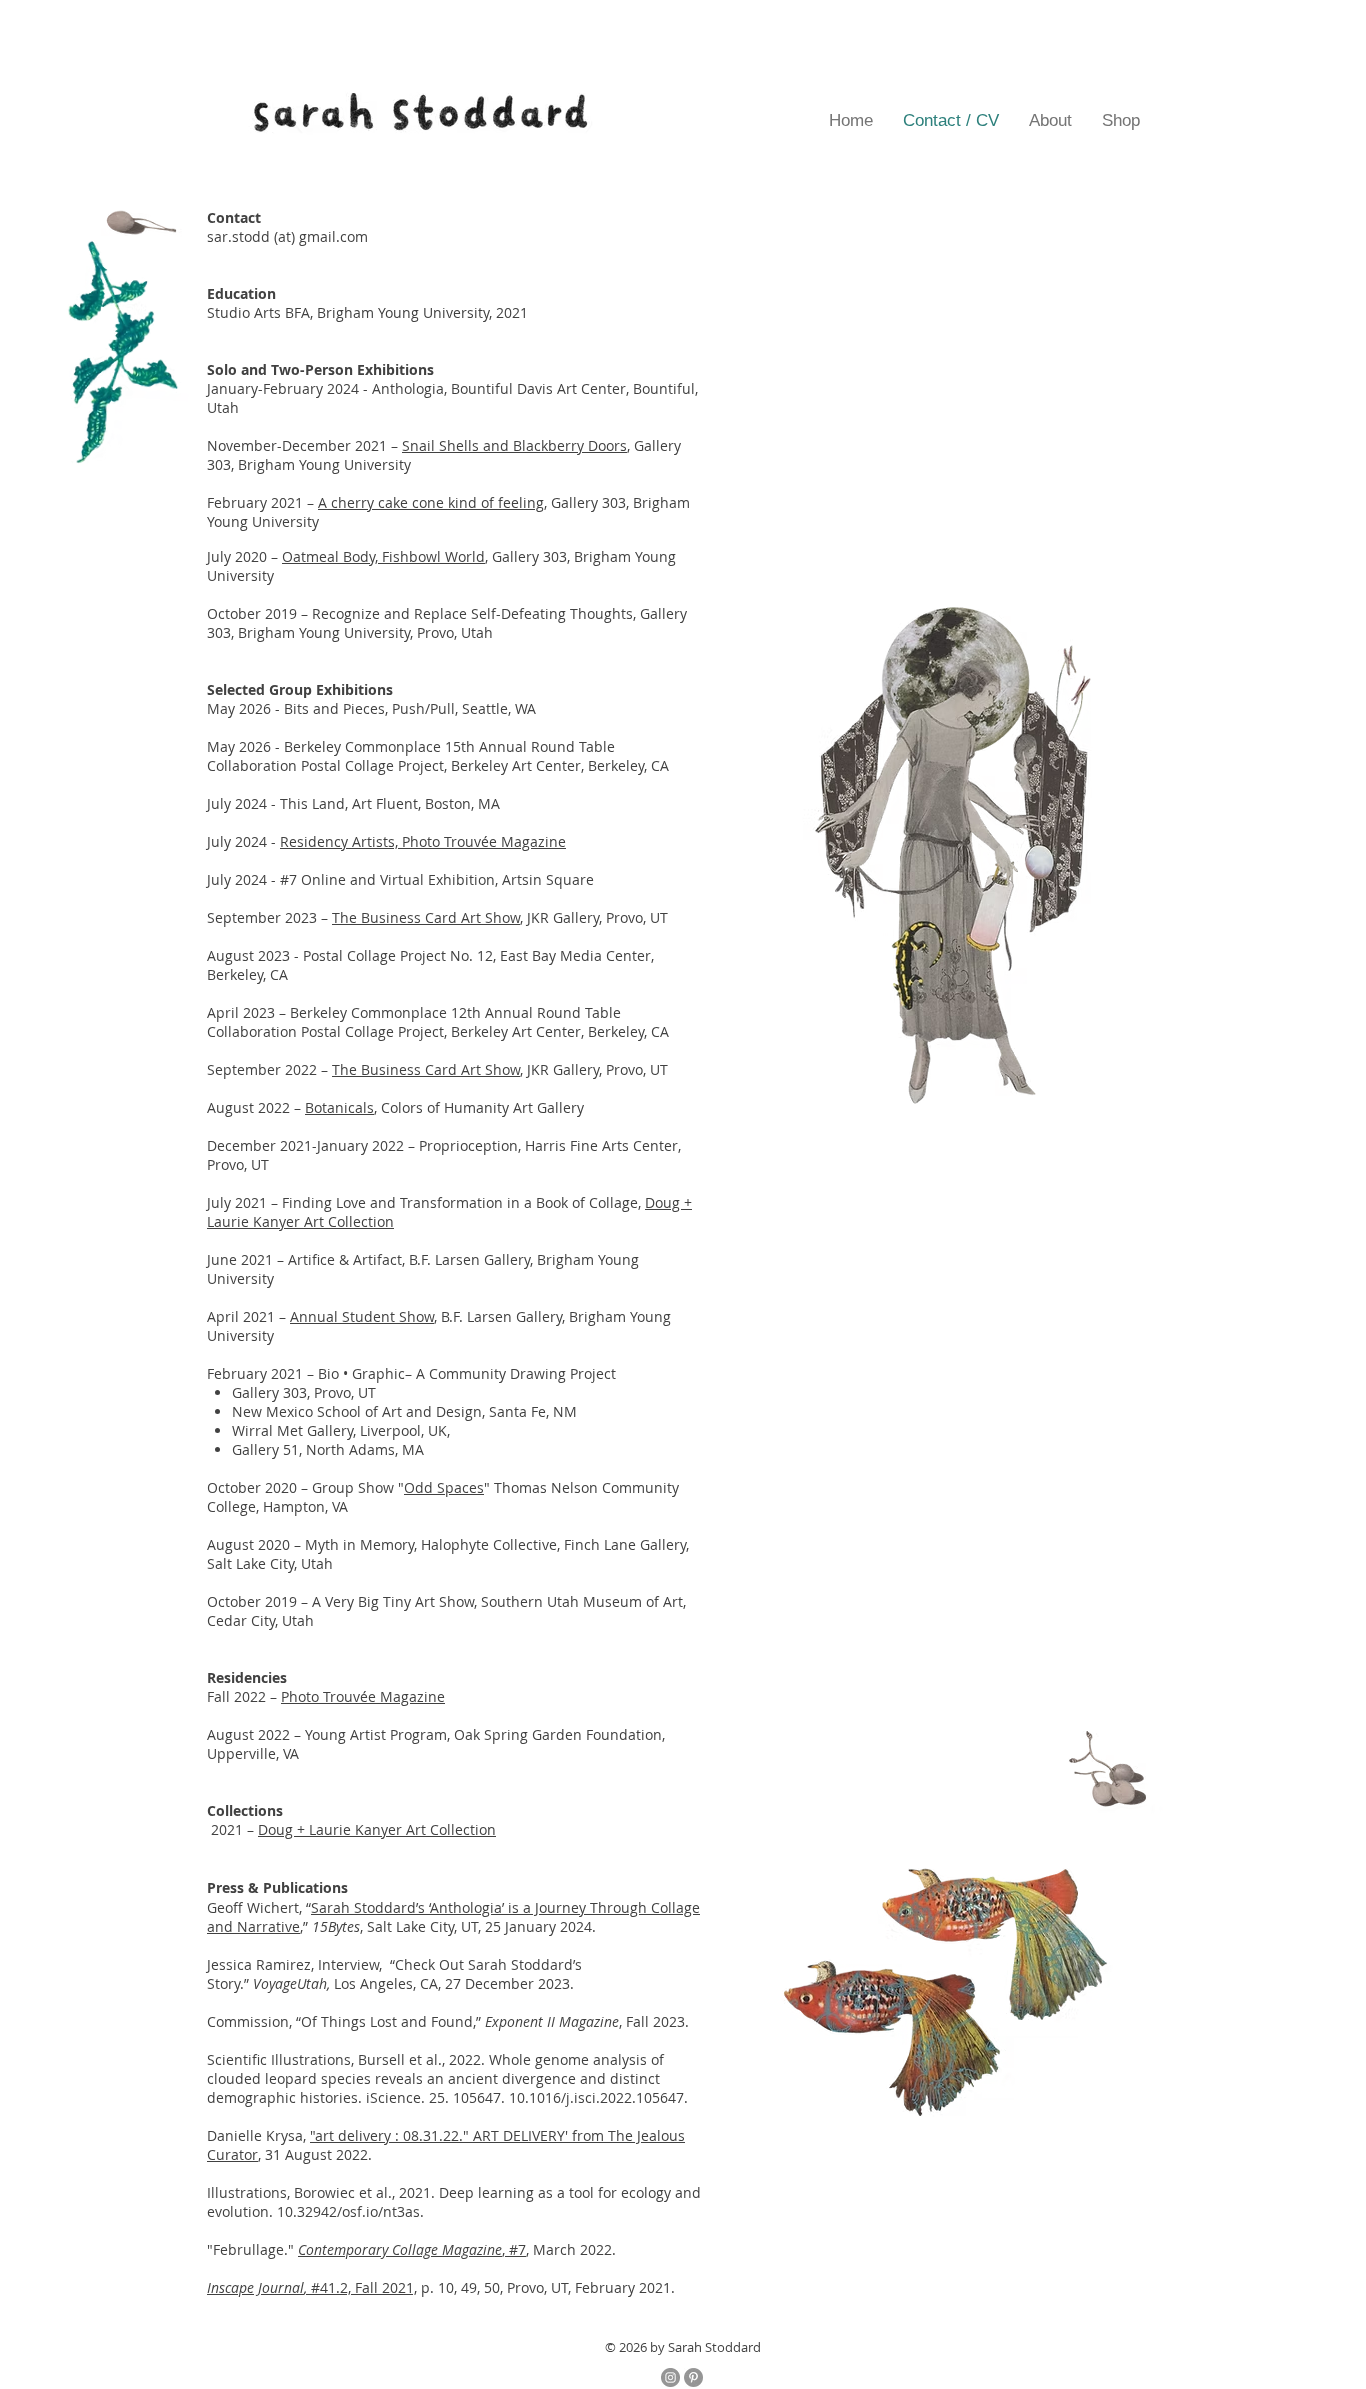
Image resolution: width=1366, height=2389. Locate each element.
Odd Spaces (444, 1487)
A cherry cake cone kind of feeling (431, 502)
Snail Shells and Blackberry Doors (514, 445)
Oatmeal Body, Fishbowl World (383, 556)
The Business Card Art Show (426, 917)
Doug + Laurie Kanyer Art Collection (377, 1829)
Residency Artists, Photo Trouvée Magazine (423, 841)
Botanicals (339, 1107)
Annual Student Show (362, 1316)
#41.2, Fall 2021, (312, 2287)
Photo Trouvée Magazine (363, 1696)
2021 (229, 1829)
